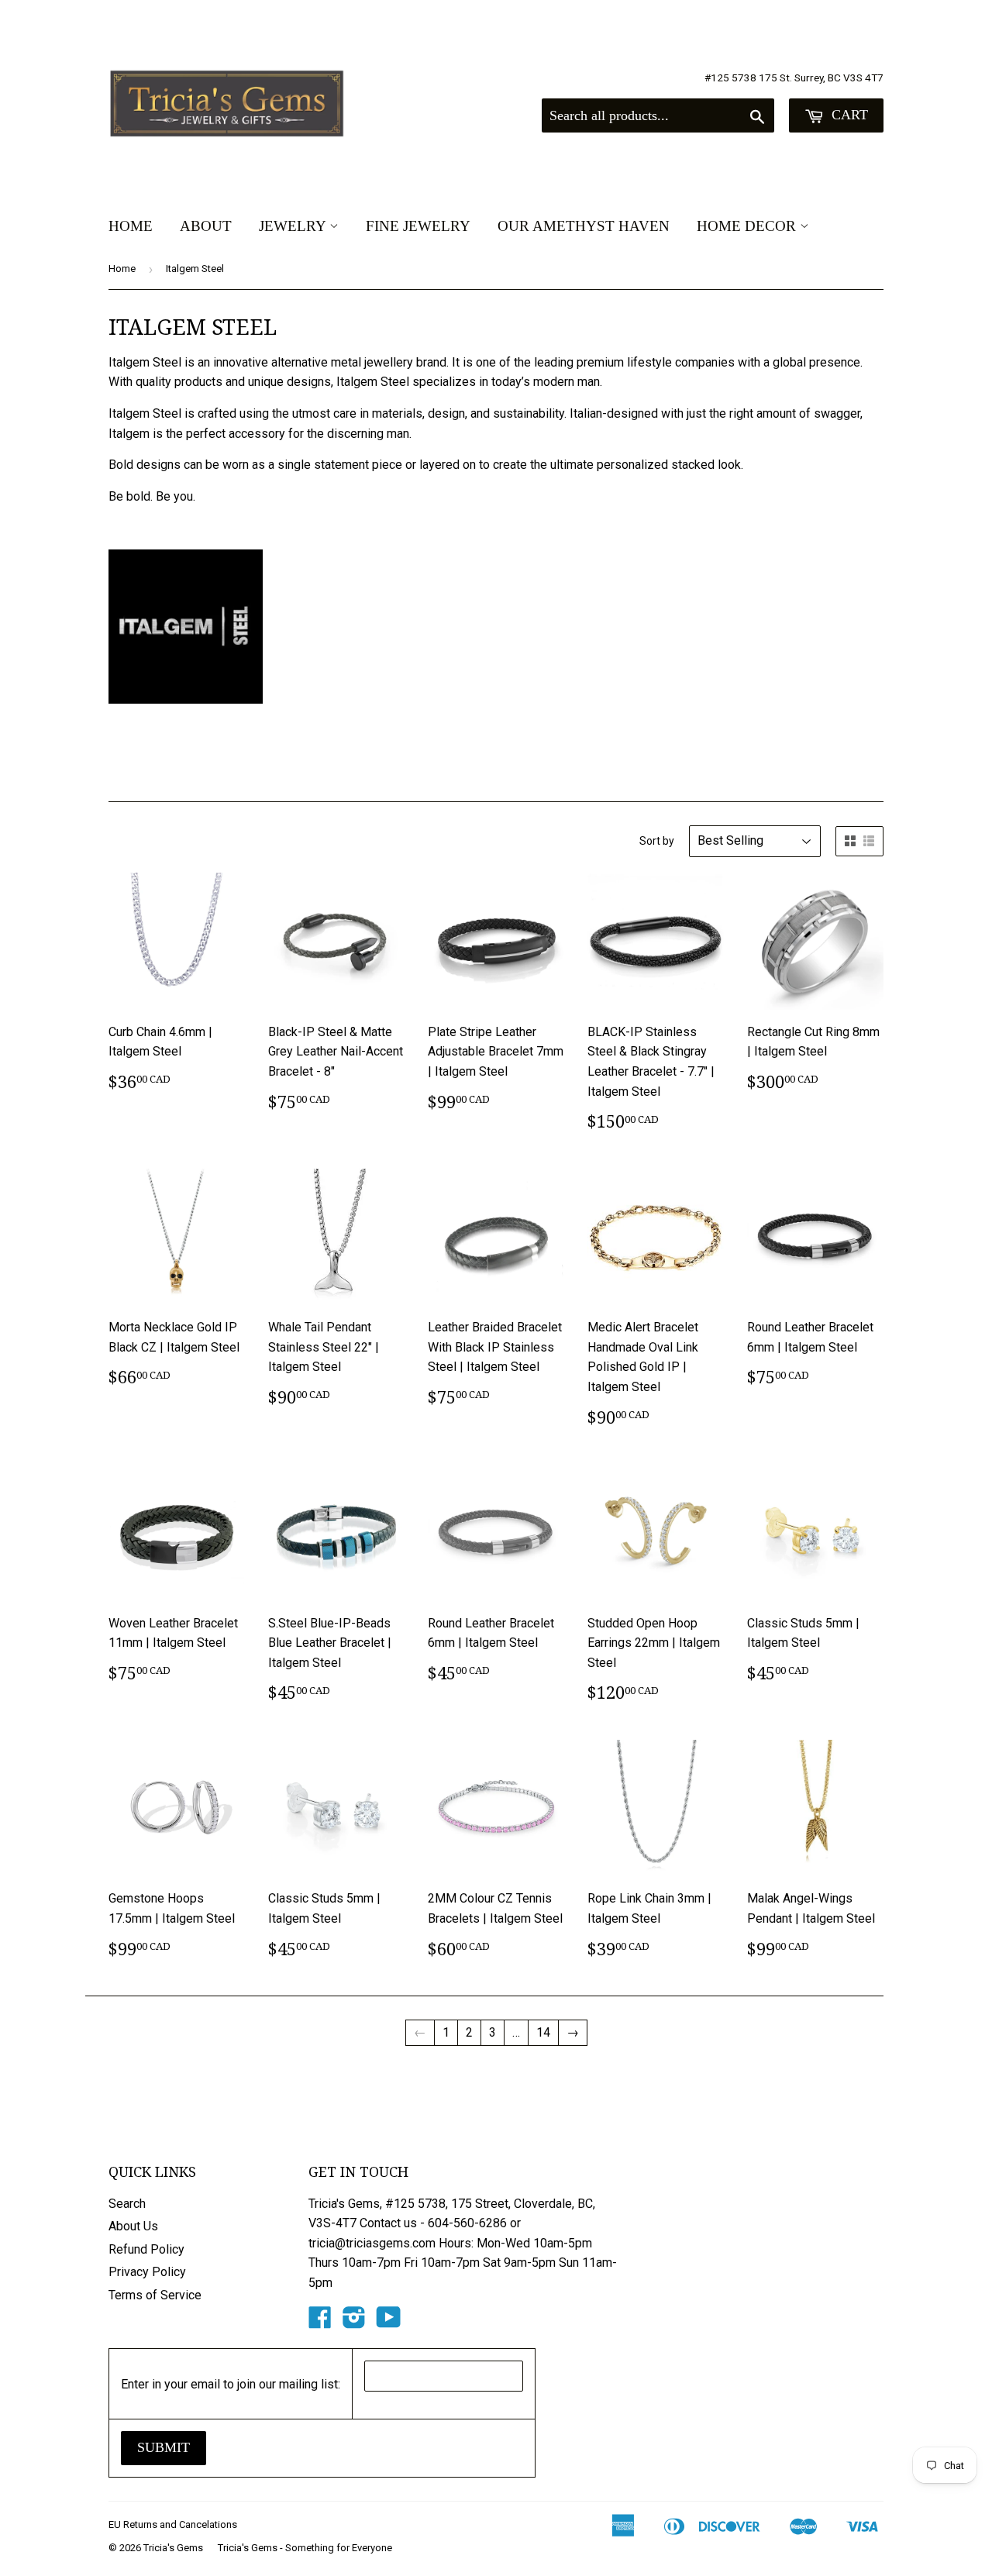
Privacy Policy (147, 2272)
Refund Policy (146, 2249)
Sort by (657, 841)
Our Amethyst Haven (584, 226)
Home (131, 226)
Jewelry (294, 226)
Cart (848, 115)
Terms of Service (155, 2295)
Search (127, 2204)
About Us (133, 2226)
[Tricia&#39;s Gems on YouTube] (389, 2322)
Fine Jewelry (418, 226)
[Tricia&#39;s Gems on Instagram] (354, 2322)
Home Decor (748, 226)
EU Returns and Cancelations (173, 2524)
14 (543, 2032)
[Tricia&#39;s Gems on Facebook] (320, 2322)
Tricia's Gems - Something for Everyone (305, 2548)
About (206, 226)
